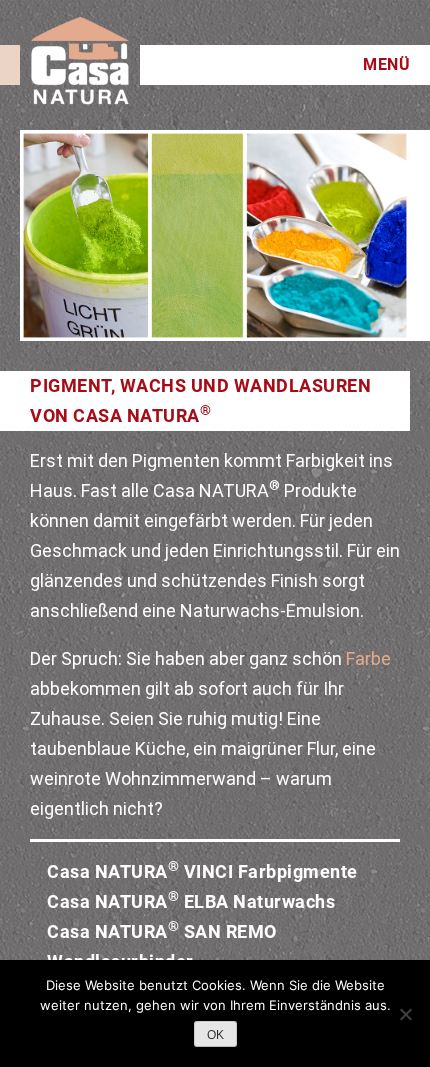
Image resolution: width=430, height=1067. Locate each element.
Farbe (368, 658)
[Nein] (405, 1014)
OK (215, 1035)
